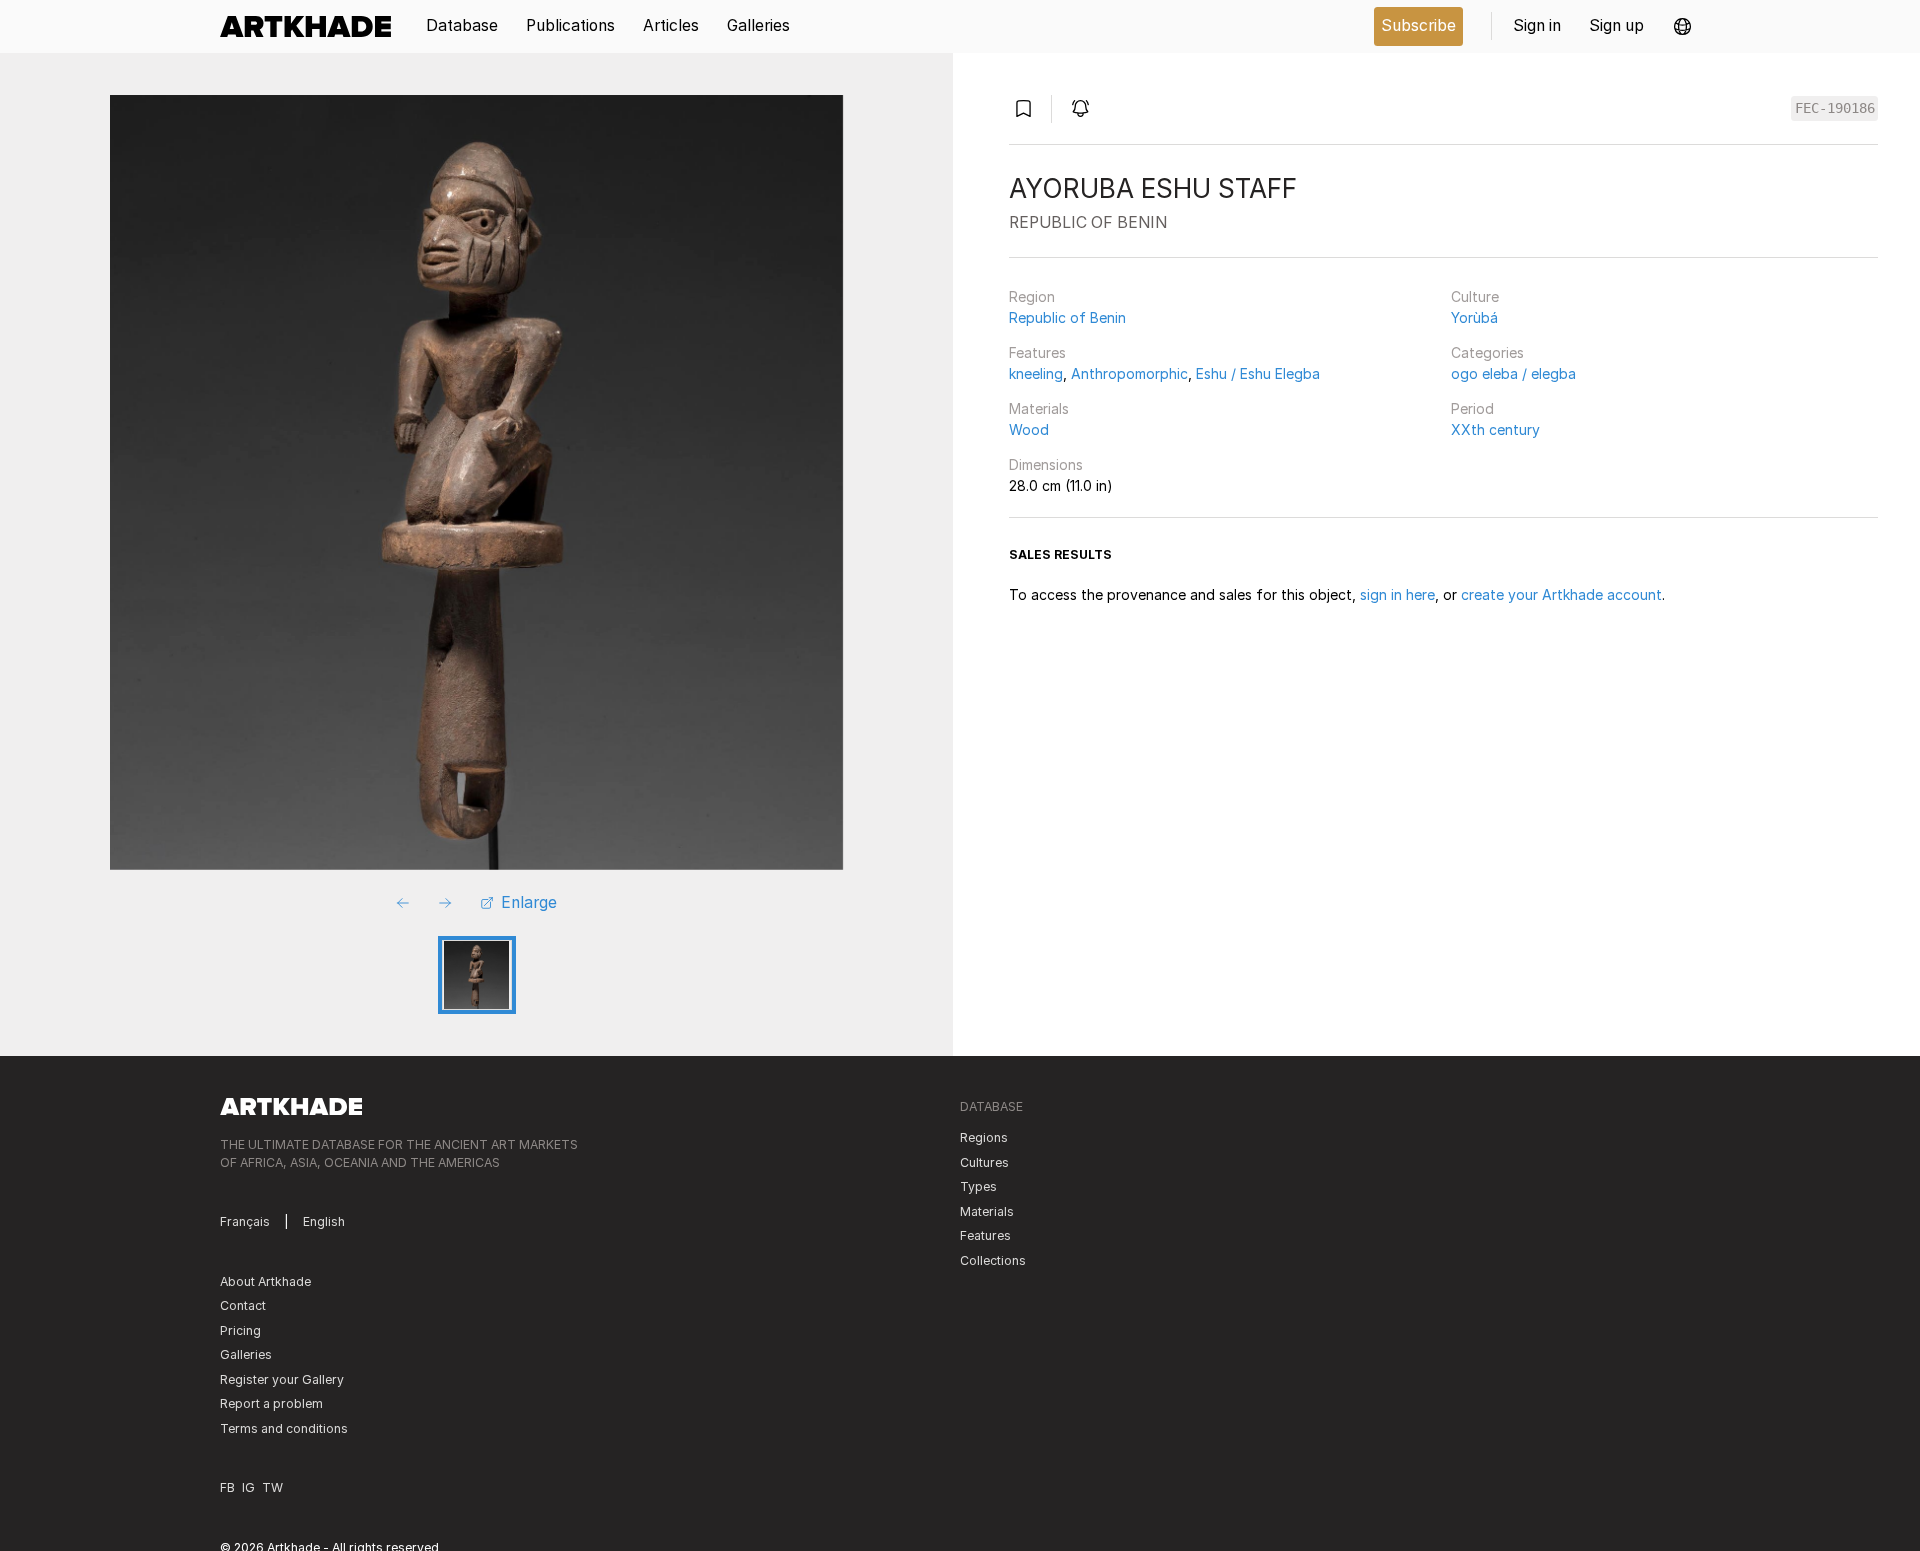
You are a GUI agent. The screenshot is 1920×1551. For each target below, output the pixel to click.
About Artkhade (265, 1281)
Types (978, 1186)
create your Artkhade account (1561, 594)
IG (248, 1487)
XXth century (1495, 429)
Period (1472, 408)
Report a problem (271, 1403)
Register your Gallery (282, 1379)
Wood (1029, 429)
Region (1032, 296)
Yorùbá (1474, 317)
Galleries (246, 1354)
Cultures (984, 1162)
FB (227, 1487)
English (324, 1221)
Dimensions (1046, 464)
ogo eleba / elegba (1513, 373)
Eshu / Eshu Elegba (1258, 373)
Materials (1039, 408)
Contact (243, 1305)
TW (272, 1487)
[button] (1682, 26)
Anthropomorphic (1129, 373)
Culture (1475, 296)
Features (1037, 352)
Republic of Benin (1067, 317)
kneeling (1036, 373)
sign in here (1397, 594)
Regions (984, 1137)
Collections (993, 1260)
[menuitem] (312, 26)
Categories (1487, 352)
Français (245, 1221)
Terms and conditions (284, 1428)
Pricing (240, 1330)
